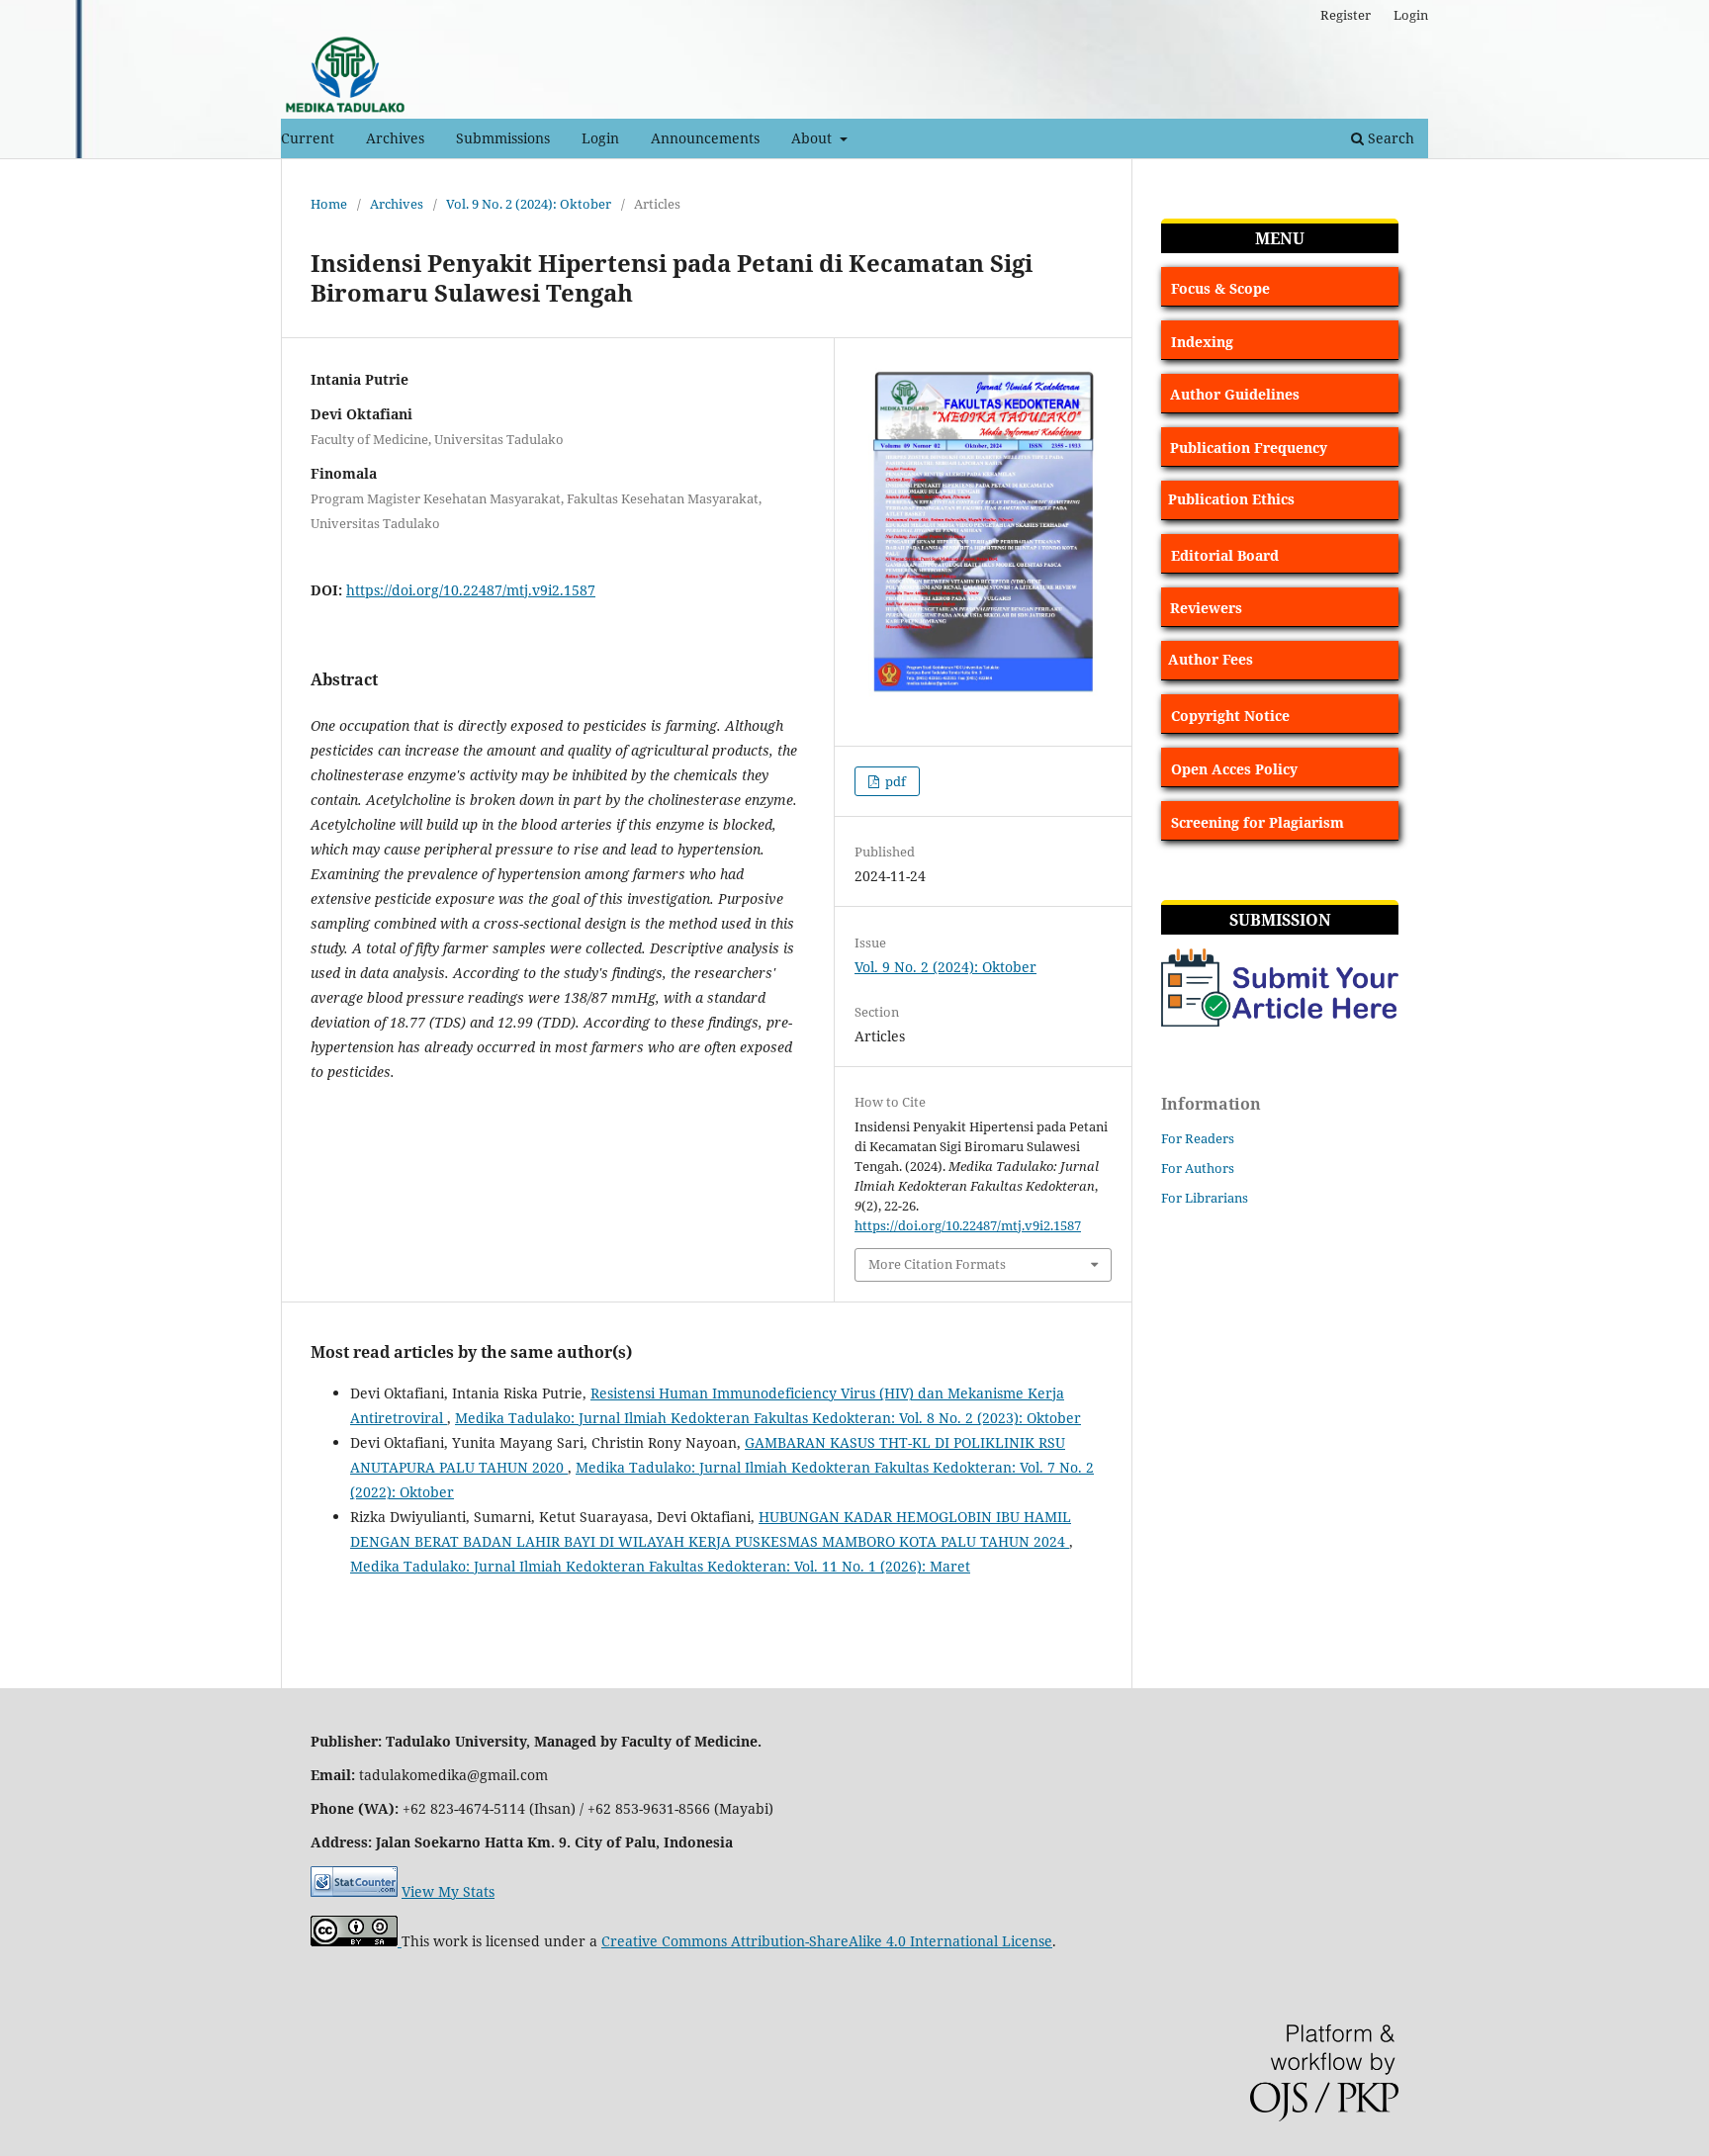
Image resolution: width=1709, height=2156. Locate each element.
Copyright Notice (1230, 716)
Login (600, 138)
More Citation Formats (937, 1264)
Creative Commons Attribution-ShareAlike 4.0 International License (827, 1941)
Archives (395, 138)
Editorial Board (1225, 555)
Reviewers (1206, 608)
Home (329, 204)
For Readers (1198, 1138)
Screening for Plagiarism (1258, 822)
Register (1346, 15)
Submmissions (503, 138)
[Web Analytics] (354, 1891)
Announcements (705, 138)
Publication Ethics (1231, 499)
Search (1389, 138)
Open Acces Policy (1234, 769)
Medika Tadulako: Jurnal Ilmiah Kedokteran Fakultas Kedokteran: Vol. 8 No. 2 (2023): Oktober (768, 1418)
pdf (894, 781)
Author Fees (1211, 659)
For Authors (1198, 1168)
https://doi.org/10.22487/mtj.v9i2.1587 (471, 590)
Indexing (1202, 342)
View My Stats (448, 1891)
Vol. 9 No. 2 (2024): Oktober (529, 204)
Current (308, 138)
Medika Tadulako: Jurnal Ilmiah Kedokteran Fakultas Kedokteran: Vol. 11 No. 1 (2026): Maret (660, 1566)
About (813, 138)
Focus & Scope (1220, 288)
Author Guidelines (1235, 394)
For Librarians (1205, 1198)
